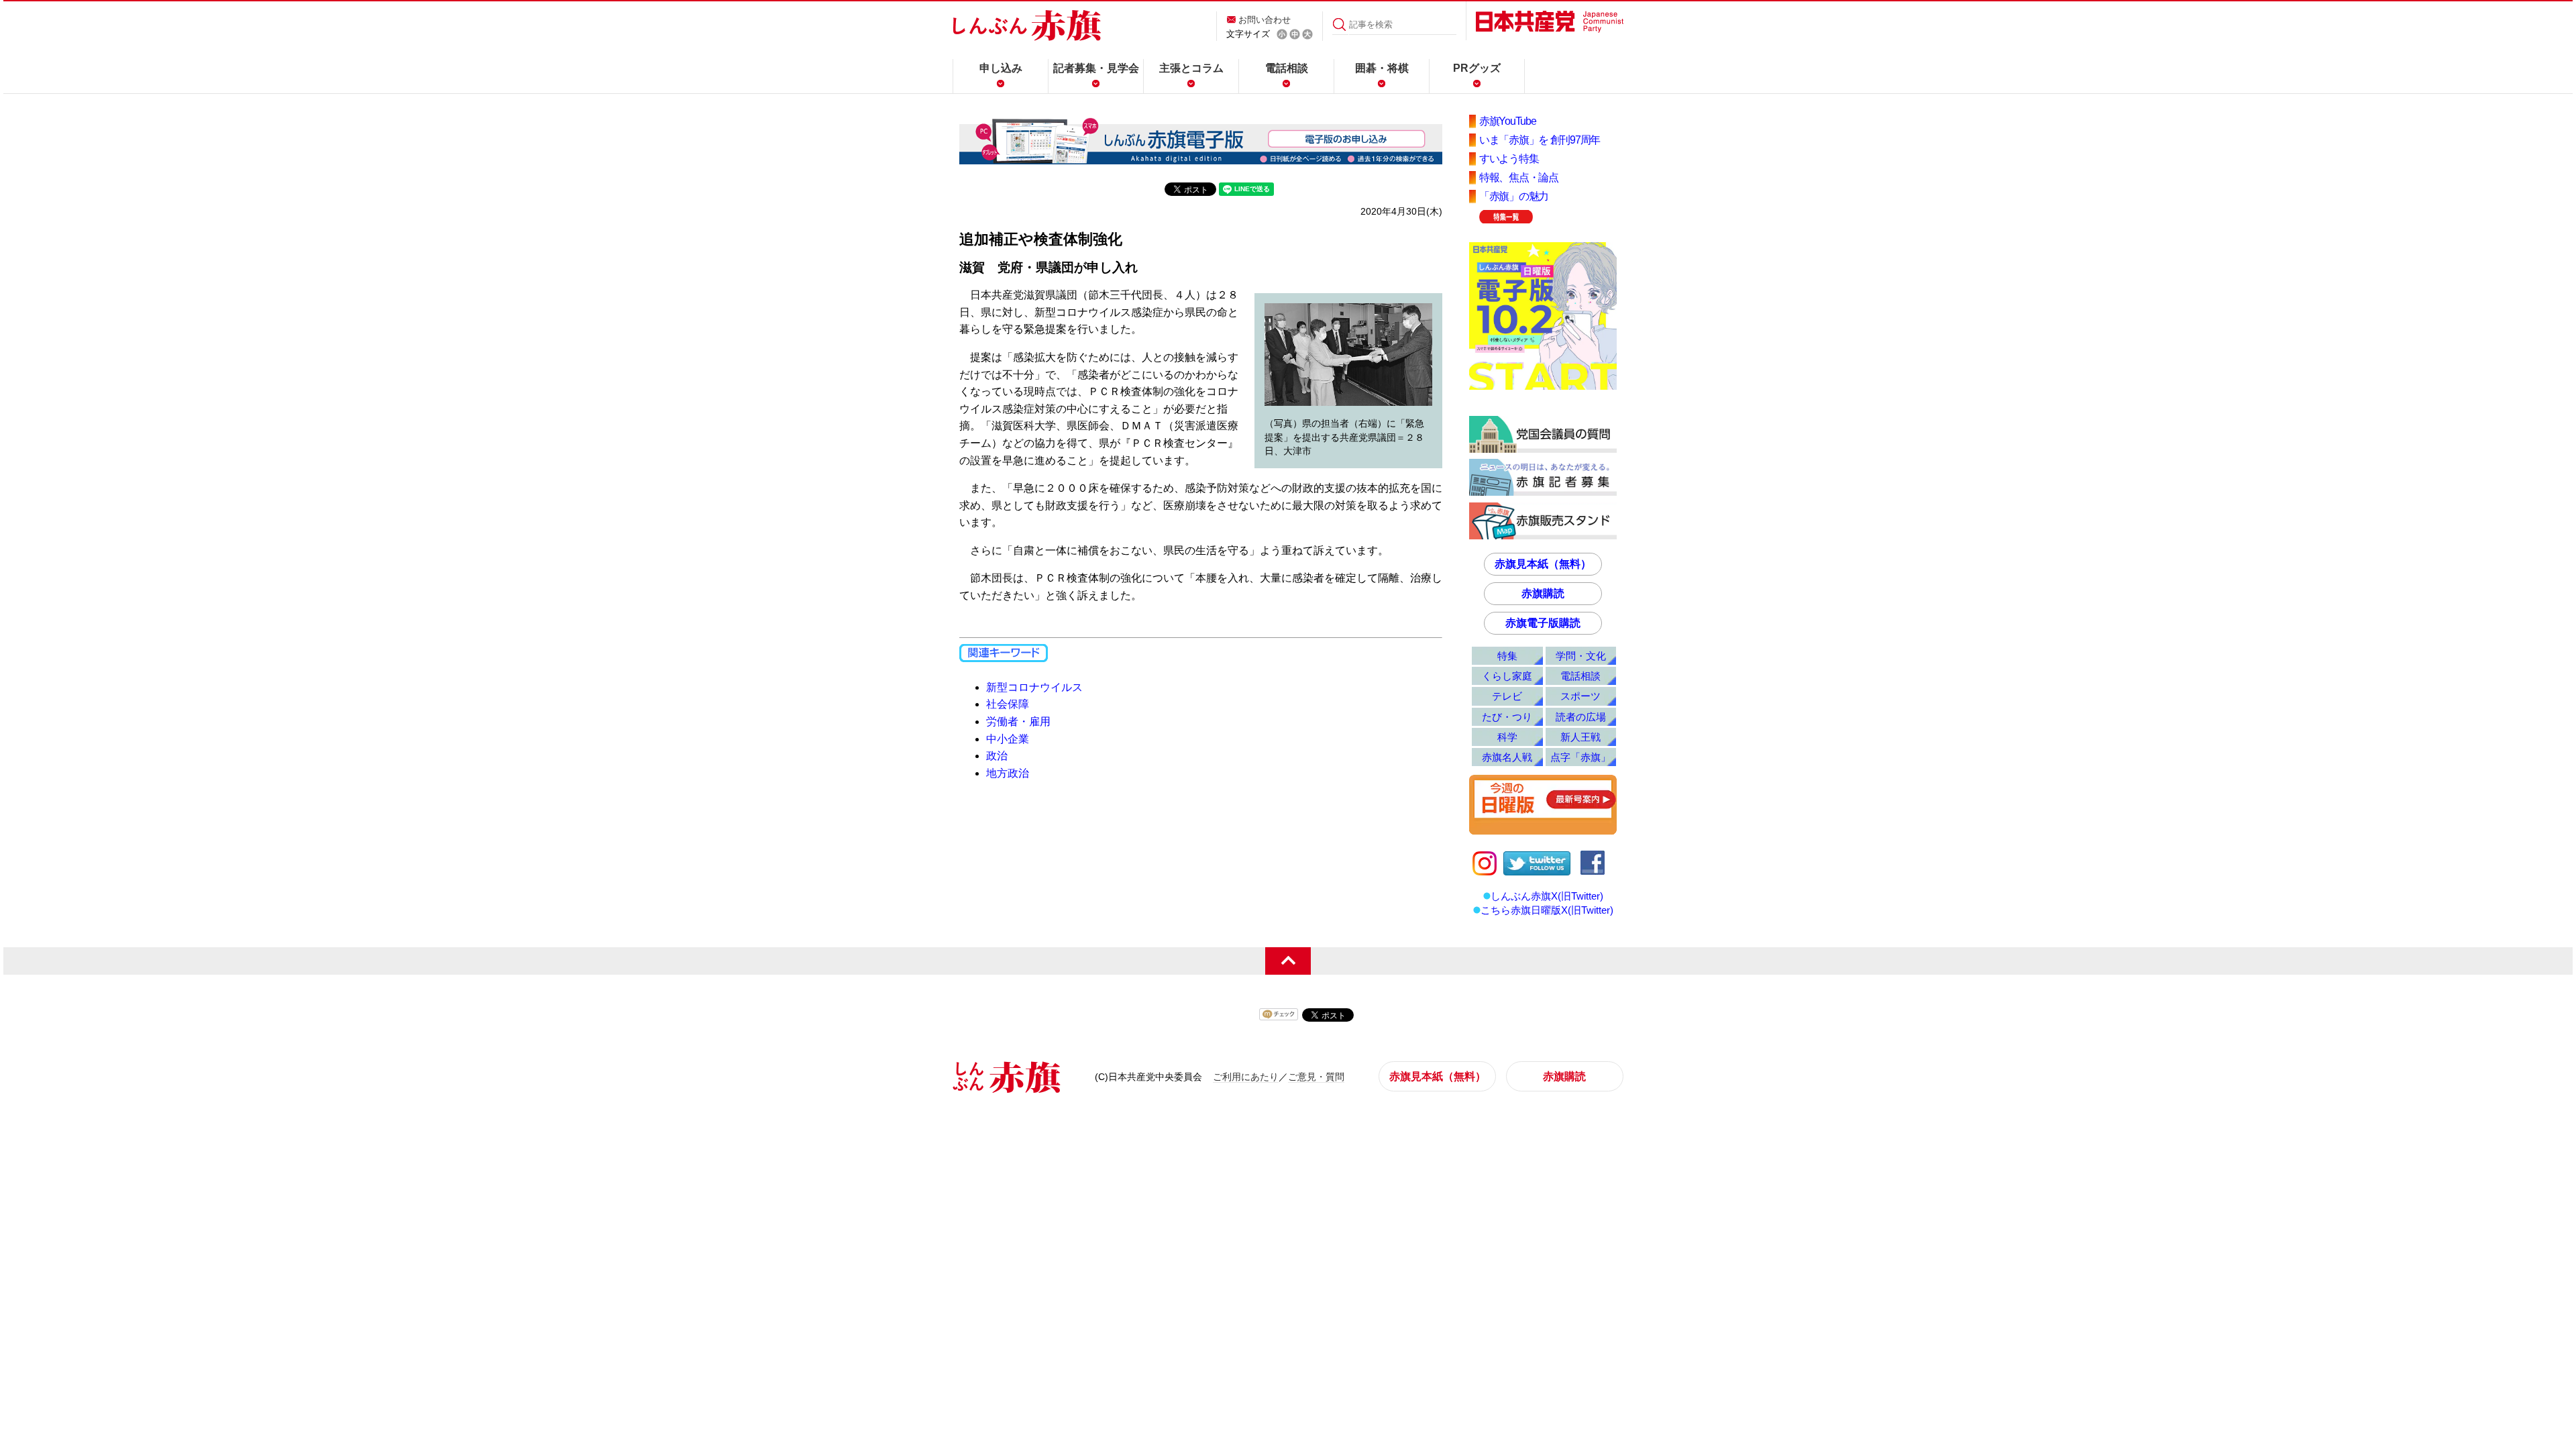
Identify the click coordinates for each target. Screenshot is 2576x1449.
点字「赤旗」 (1580, 757)
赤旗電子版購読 (1543, 623)
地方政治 (1008, 773)
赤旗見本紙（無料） (1543, 564)
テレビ (1507, 696)
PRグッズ (1477, 68)
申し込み (1001, 68)
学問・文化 (1581, 656)
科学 (1507, 737)
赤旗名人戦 (1507, 757)
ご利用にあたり (1246, 1077)
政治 (997, 756)
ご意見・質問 (1316, 1077)
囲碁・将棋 (1382, 68)
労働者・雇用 (1018, 721)
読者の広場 (1581, 717)
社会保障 (1008, 704)
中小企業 (1008, 739)
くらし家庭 (1507, 676)
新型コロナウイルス (1034, 687)
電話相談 (1287, 68)
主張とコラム (1191, 68)
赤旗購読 (1543, 593)
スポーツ (1580, 696)
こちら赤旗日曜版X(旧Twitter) (1547, 910)
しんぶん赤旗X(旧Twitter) (1547, 896)
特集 (1507, 656)
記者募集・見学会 (1096, 68)
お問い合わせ (1265, 20)
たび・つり (1507, 717)
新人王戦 (1580, 737)
